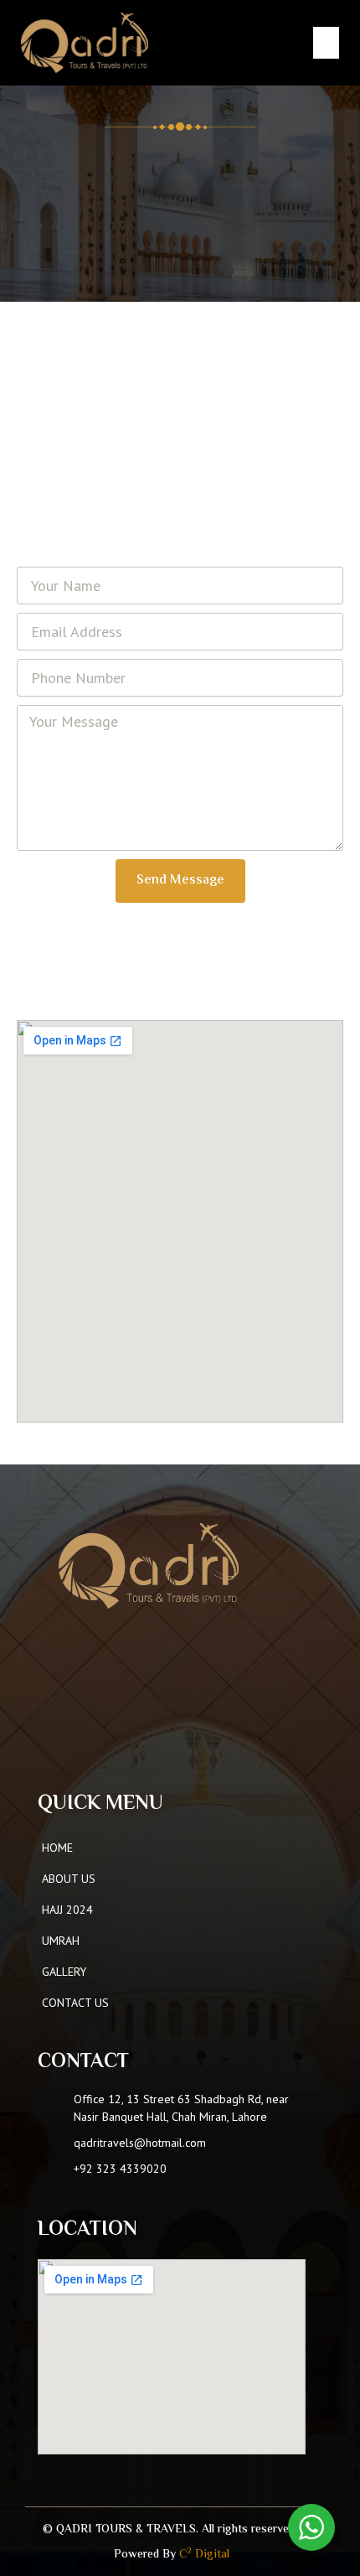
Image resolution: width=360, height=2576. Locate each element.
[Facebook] (70, 1747)
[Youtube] (134, 1747)
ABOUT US (69, 1879)
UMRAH (61, 1941)
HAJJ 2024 (67, 1910)
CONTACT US (75, 2003)
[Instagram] (102, 1747)
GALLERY (64, 1972)
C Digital (204, 2555)
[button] (327, 43)
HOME (57, 1848)
